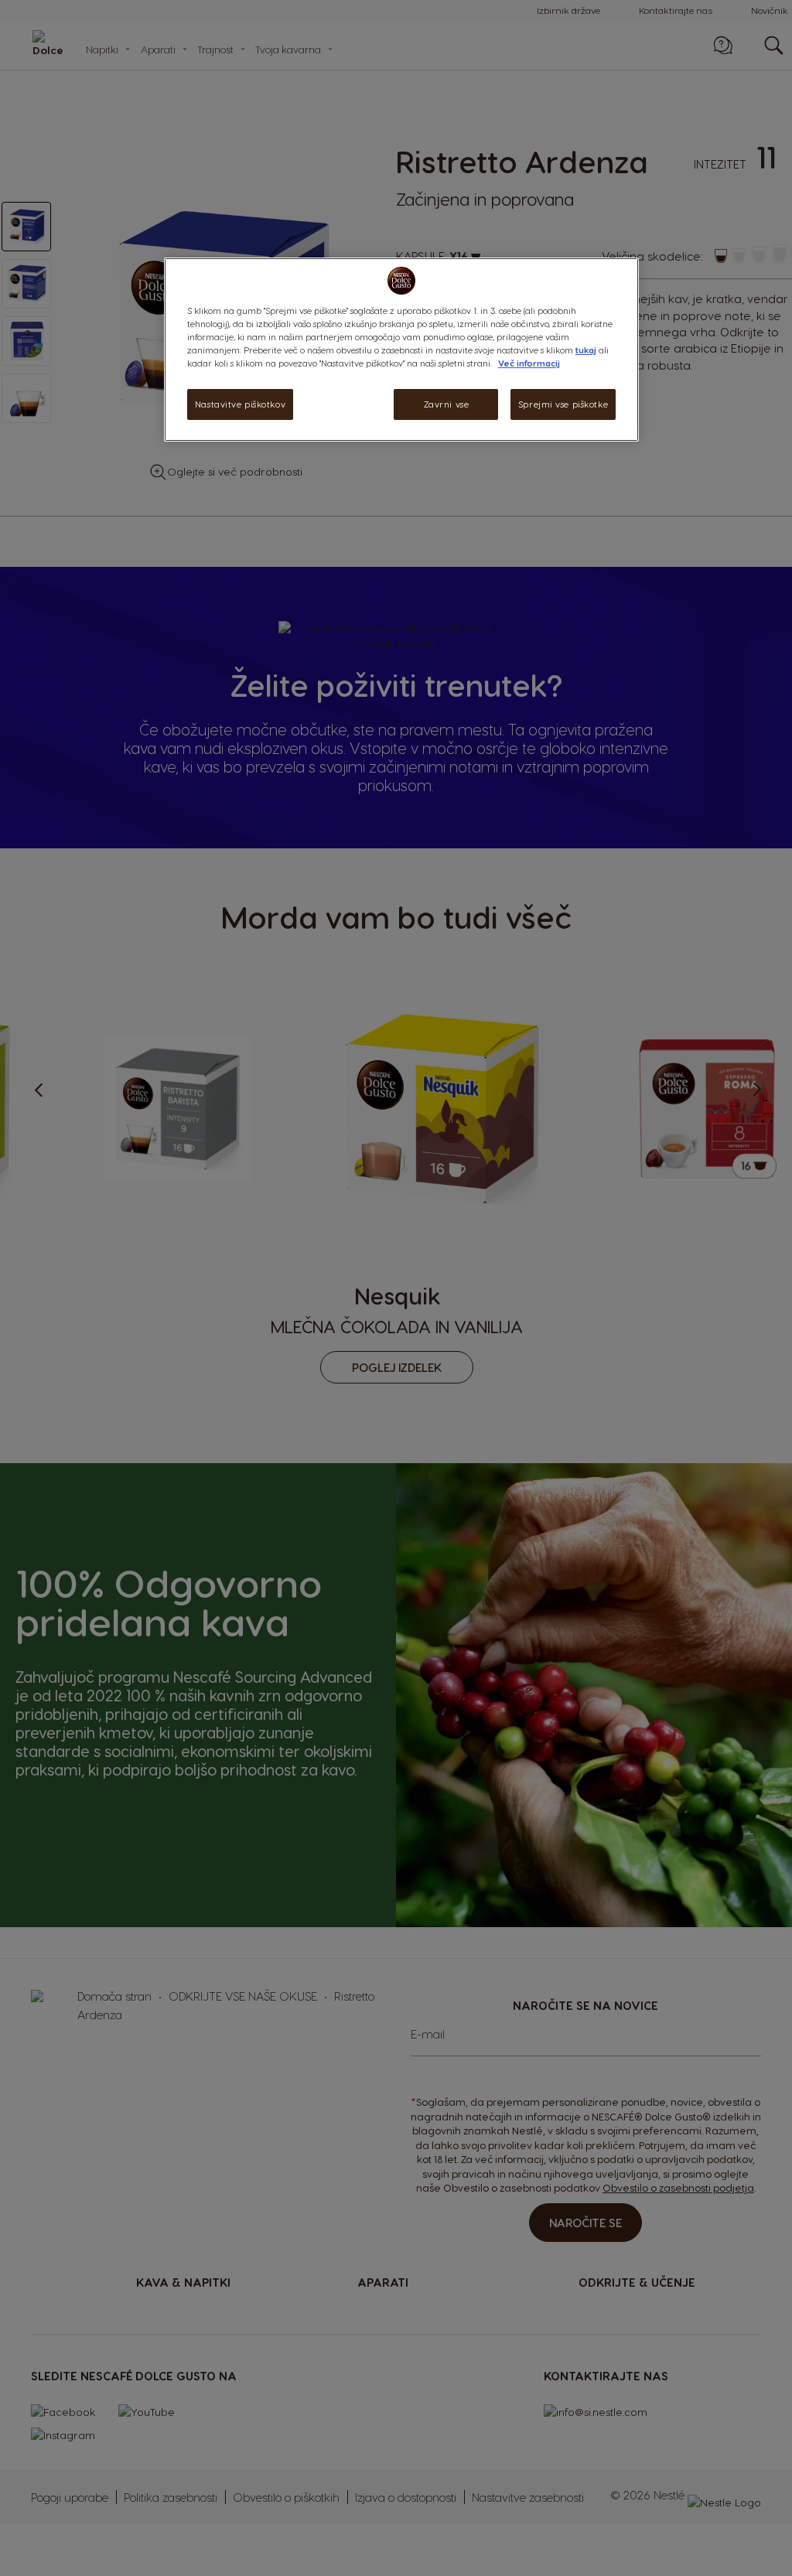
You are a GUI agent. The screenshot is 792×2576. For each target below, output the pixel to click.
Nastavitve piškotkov (240, 404)
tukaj (586, 350)
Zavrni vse (447, 404)
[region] (401, 350)
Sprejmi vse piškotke (563, 404)
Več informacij (529, 363)
